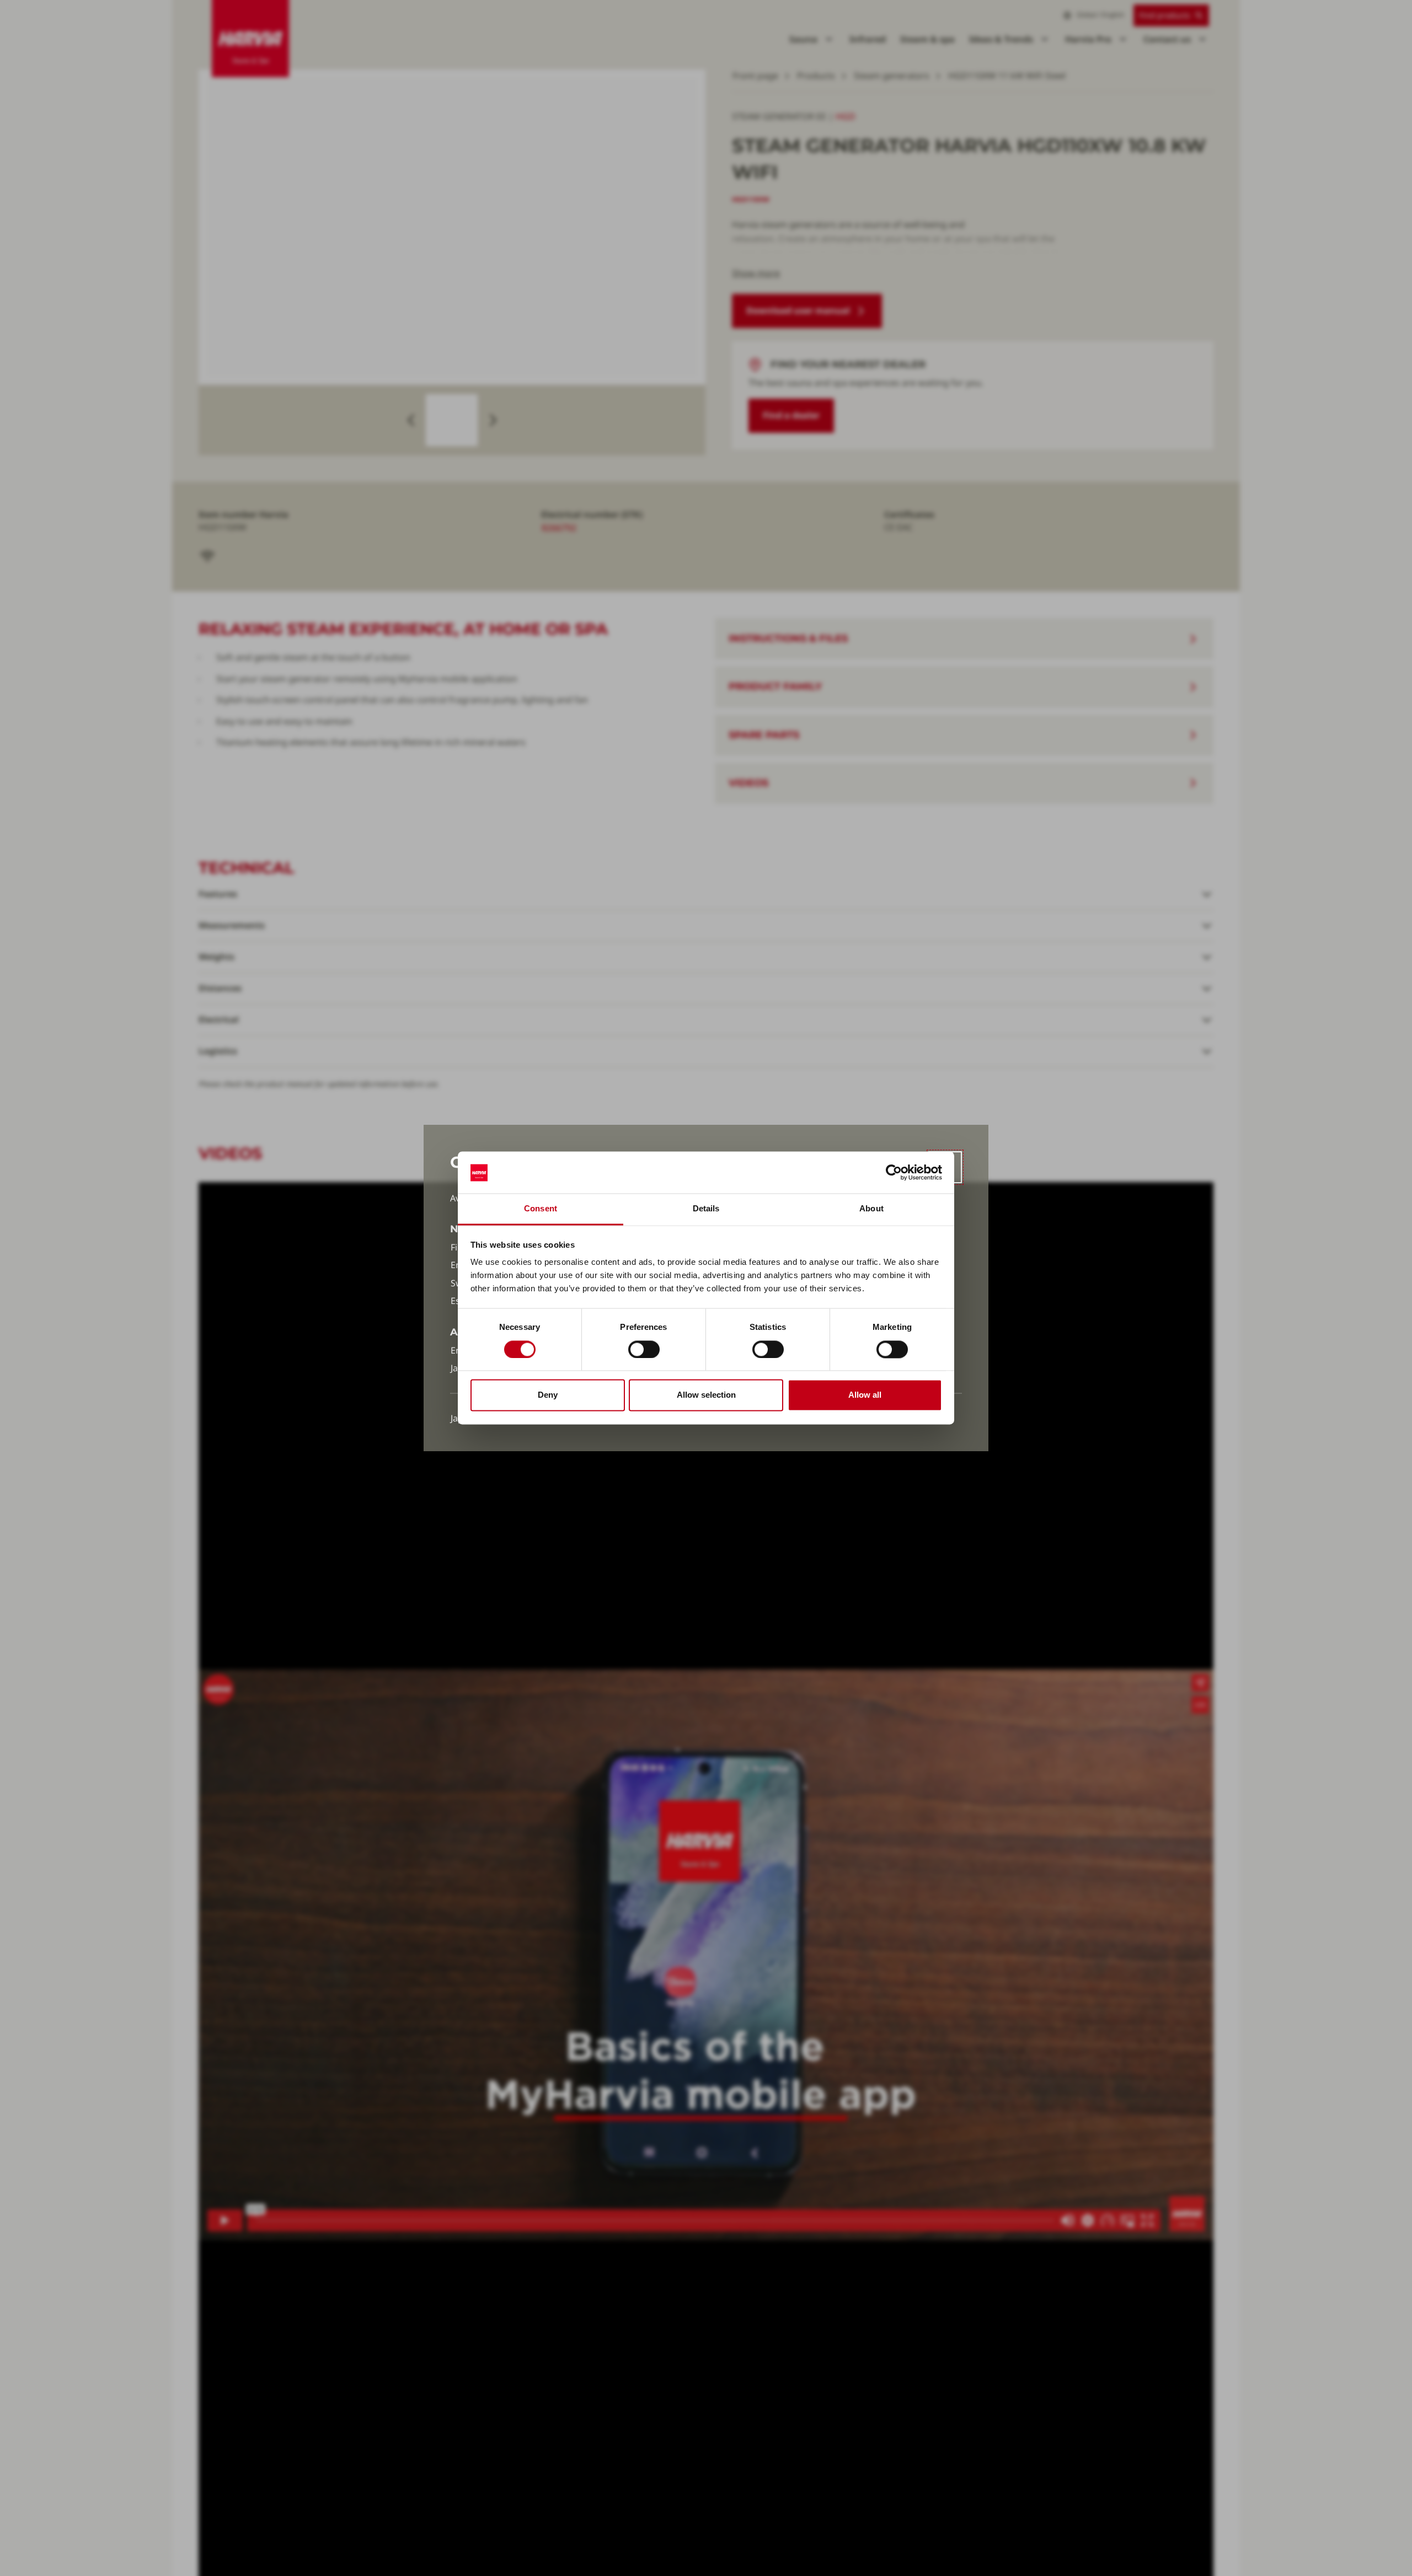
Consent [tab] (541, 1209)
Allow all (865, 1395)
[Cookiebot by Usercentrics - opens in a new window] (894, 1173)
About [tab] (871, 1209)
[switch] (644, 1350)
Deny (548, 1395)
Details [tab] (706, 1209)
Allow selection (706, 1395)
